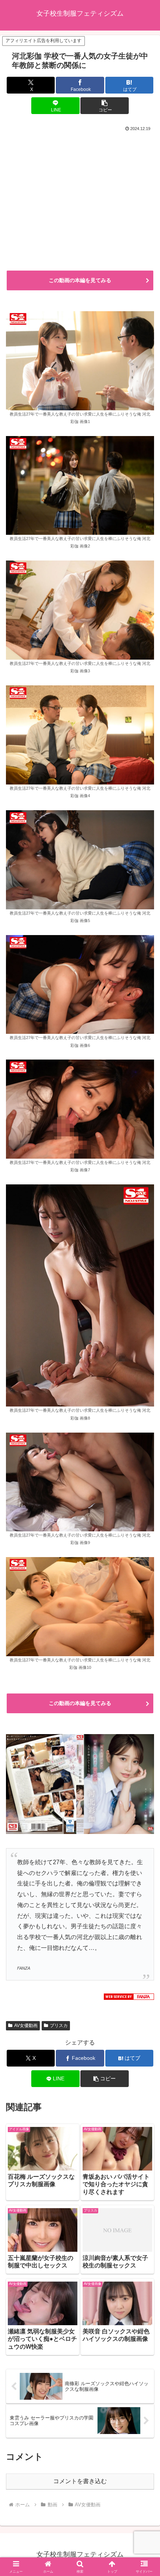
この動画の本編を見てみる (80, 280)
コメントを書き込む (80, 2481)
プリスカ (59, 2026)
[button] (104, 106)
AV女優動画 (26, 2026)
